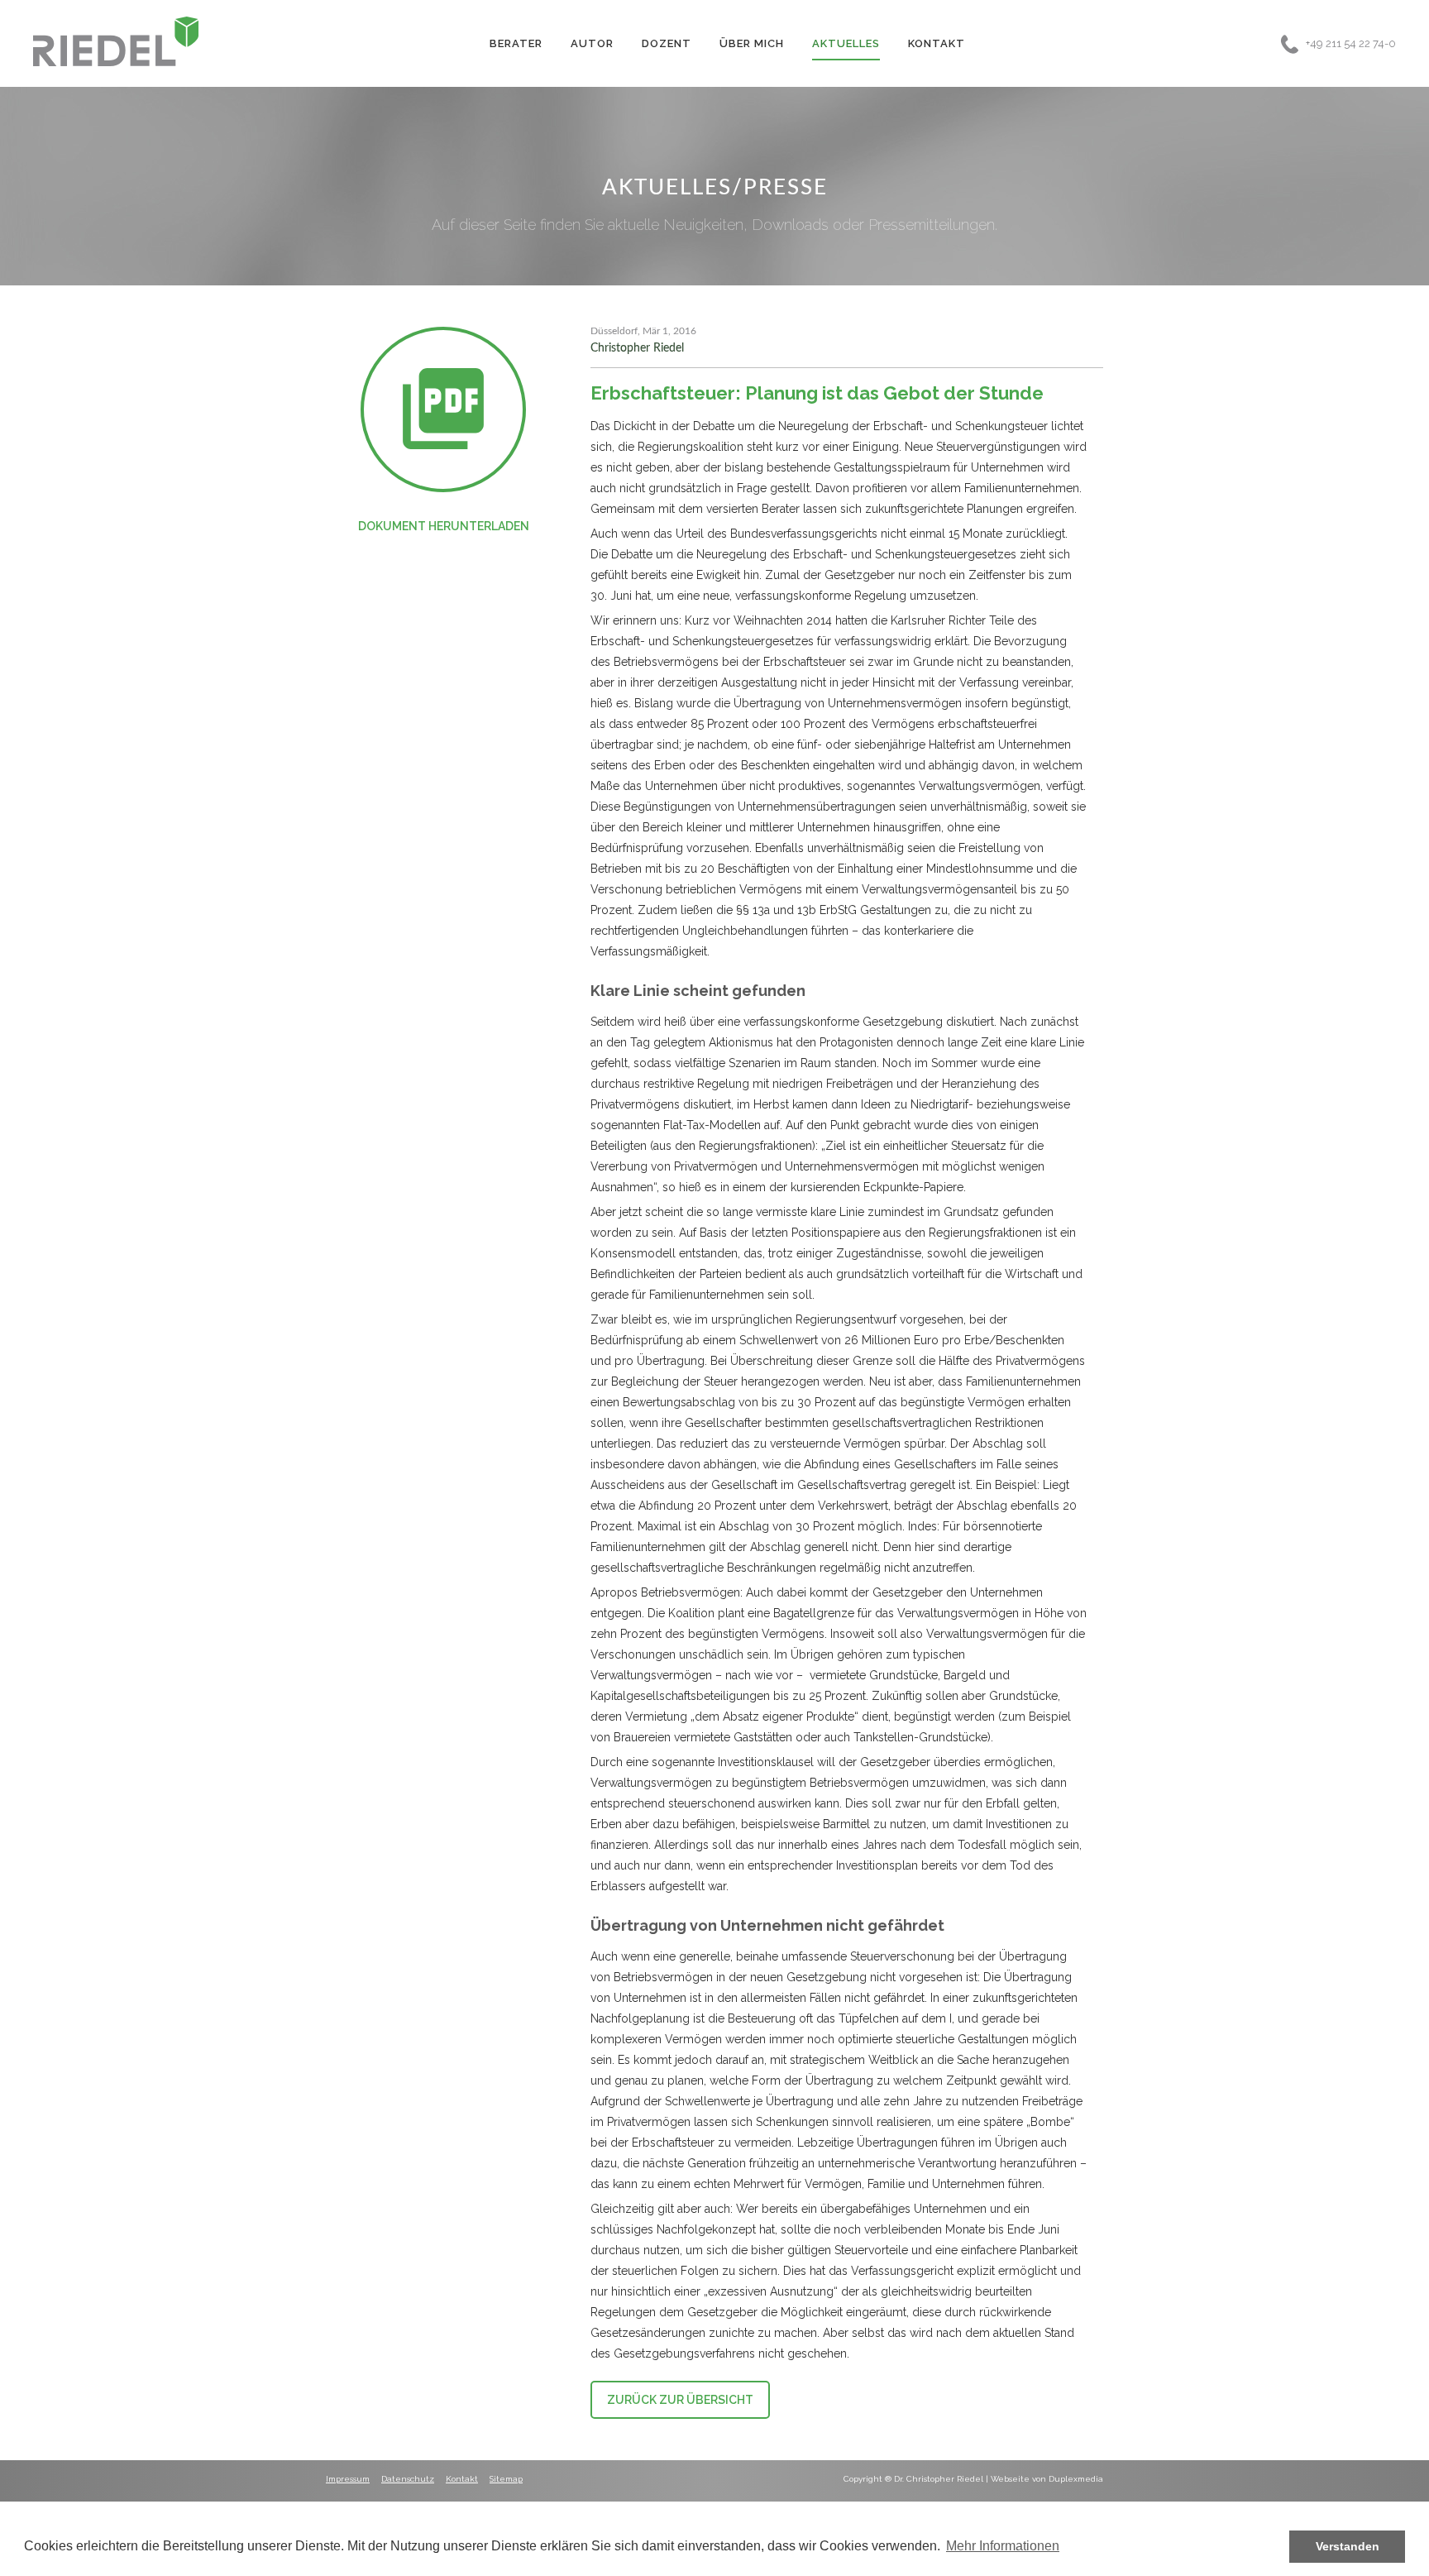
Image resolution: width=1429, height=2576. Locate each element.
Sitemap (506, 2479)
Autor (592, 43)
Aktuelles (846, 43)
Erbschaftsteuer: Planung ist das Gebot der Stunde (817, 393)
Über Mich (752, 43)
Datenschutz (408, 2479)
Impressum (348, 2479)
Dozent (667, 43)
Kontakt (937, 43)
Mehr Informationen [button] (1003, 2546)
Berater (516, 43)
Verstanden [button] (1348, 2546)
